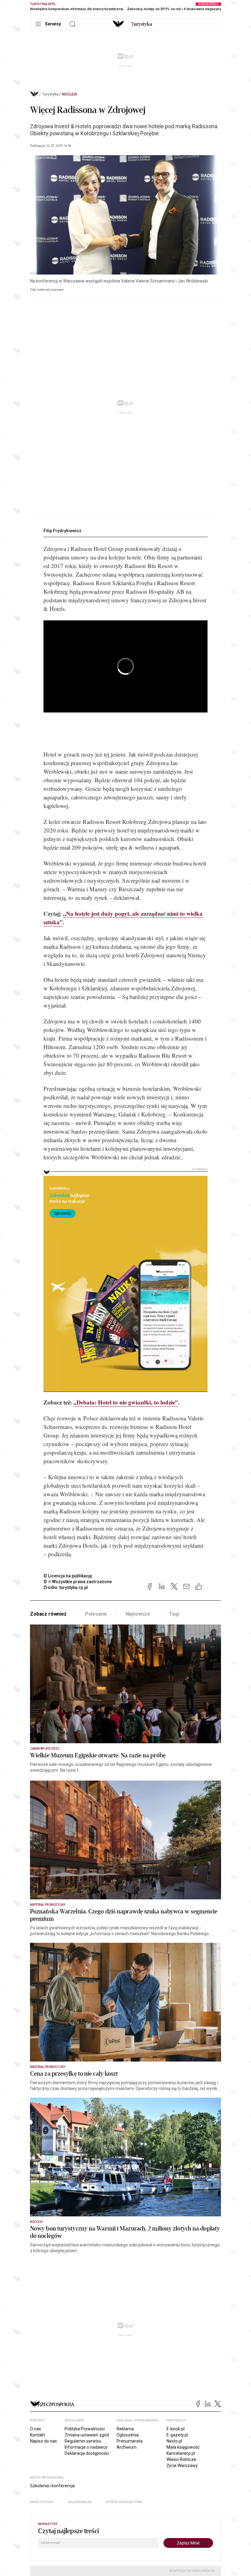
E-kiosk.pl (176, 2429)
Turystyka (50, 94)
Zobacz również (48, 1614)
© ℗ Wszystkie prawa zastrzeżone (78, 1582)
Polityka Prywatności (85, 2429)
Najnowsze (138, 1614)
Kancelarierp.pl (181, 2453)
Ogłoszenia (128, 2435)
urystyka (142, 24)
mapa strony (42, 2502)
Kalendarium (80, 2502)
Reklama (125, 2429)
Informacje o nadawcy (86, 2447)
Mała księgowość (183, 2447)
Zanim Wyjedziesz (45, 1749)
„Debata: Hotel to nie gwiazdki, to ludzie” (126, 1402)
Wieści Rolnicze (181, 2459)
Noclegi (70, 94)
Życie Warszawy (182, 2466)
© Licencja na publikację (68, 1576)
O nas (36, 2429)
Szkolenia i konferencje (52, 2486)
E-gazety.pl (177, 2435)
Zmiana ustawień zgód (87, 2435)
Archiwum (127, 2447)
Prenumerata (130, 2441)
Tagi (174, 1614)
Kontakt (37, 2435)
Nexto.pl (174, 2441)
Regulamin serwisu (83, 2441)
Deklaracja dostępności (87, 2453)
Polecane (96, 1614)
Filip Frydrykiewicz (62, 531)
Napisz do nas (43, 2441)
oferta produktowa (124, 2502)
